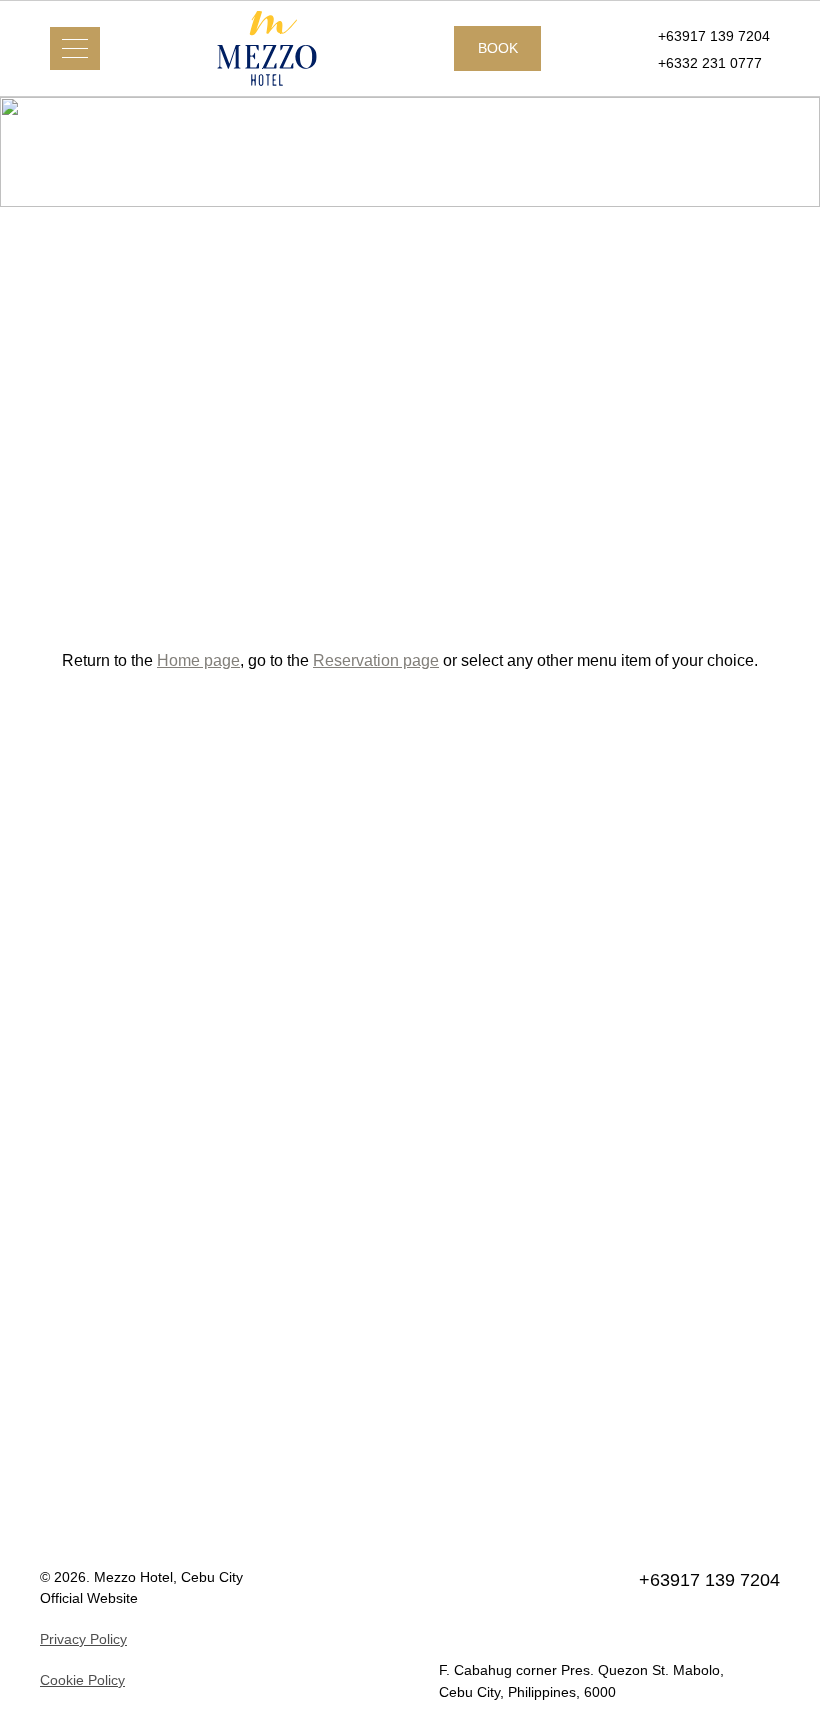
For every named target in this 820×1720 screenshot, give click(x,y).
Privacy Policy (83, 1639)
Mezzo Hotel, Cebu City (168, 1577)
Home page (198, 660)
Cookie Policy (82, 1680)
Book (498, 48)
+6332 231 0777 (710, 63)
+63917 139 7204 (714, 36)
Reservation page (376, 660)
